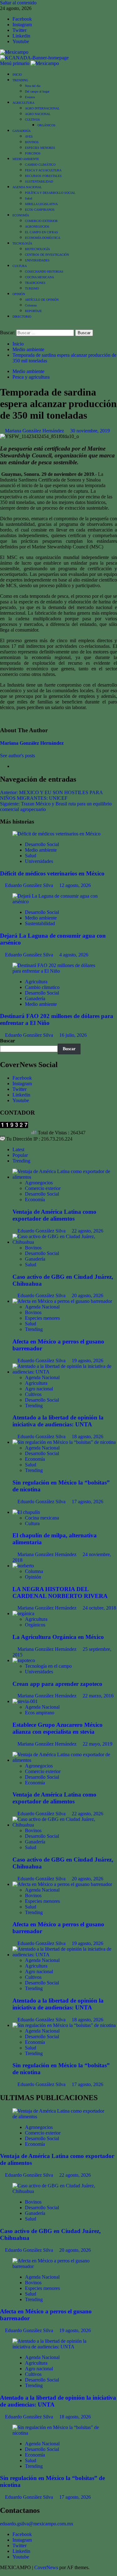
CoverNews (46, 2567)
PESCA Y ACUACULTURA (43, 170)
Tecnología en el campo (48, 1666)
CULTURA (20, 266)
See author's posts (17, 756)
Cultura (32, 1523)
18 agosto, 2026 (88, 1437)
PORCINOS (33, 153)
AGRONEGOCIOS (37, 227)
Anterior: (51, 795)
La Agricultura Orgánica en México (58, 1637)
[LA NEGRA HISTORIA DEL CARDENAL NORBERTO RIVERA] (23, 1566)
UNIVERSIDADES (37, 260)
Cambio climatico (42, 987)
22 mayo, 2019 (97, 1744)
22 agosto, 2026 (88, 1231)
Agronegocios (39, 1183)
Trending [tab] (21, 1161)
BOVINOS (32, 142)
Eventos (30, 97)
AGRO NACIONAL (38, 114)
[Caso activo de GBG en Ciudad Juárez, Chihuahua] (65, 1242)
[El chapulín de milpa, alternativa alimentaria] (26, 1512)
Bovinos (33, 1248)
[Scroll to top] (2, 2573)
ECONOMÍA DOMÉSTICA (43, 238)
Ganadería (35, 998)
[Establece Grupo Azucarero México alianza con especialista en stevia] (25, 1701)
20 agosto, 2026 (88, 1296)
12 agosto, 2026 (75, 885)
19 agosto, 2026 (88, 1361)
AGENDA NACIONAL (27, 187)
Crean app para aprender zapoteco (57, 1684)
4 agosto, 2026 (74, 955)
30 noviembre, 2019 (90, 431)
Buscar (7, 1041)
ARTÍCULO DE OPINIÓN (42, 300)
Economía (35, 1200)
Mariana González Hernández (35, 431)
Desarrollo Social (42, 844)
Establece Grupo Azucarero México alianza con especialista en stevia (58, 1728)
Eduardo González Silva (30, 885)
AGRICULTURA (23, 103)
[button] (15, 63)
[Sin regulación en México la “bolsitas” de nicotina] (64, 1442)
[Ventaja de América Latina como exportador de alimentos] (65, 1177)
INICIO (17, 75)
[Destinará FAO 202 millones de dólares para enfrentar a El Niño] (58, 971)
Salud (29, 198)
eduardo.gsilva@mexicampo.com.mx (37, 2524)
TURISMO (32, 288)
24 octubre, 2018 (99, 1608)
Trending (34, 1329)
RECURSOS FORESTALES (43, 176)
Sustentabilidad (40, 923)
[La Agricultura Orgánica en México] (23, 1613)
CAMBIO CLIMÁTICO (40, 165)
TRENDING (20, 80)
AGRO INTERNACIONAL (42, 108)
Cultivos (33, 1394)
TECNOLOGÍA (22, 243)
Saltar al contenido (18, 3)
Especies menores (42, 1318)
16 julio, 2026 (73, 1035)
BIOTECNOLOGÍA (37, 249)
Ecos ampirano (40, 1713)
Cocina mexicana (42, 1518)
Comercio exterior (43, 1188)
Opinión (33, 1577)
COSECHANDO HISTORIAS (44, 272)
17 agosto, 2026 (88, 1502)
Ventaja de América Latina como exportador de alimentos (54, 1215)
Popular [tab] (20, 1155)
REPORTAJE (33, 311)
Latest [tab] (18, 1149)
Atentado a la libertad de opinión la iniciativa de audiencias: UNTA (58, 1421)
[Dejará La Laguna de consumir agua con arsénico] (58, 902)
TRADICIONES (35, 283)
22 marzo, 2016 (98, 1696)
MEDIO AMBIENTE (26, 159)
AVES (29, 136)
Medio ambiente (28, 371)
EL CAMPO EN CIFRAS (41, 232)
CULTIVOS (32, 120)
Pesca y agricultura (31, 377)
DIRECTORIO (22, 317)
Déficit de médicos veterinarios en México (52, 873)
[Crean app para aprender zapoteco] (24, 1660)
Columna (31, 305)
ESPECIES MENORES (40, 148)
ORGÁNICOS (46, 125)
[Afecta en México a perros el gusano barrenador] (62, 1301)
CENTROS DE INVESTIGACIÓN (47, 255)
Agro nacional (39, 1389)
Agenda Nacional (42, 1307)
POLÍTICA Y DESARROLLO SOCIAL (50, 193)
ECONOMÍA (21, 215)
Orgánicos (35, 1625)
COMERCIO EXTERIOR (41, 221)
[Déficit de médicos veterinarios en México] (56, 834)
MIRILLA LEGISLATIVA (41, 204)
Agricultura (36, 982)
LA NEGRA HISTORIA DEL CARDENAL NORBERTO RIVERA (60, 1593)
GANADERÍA (22, 131)
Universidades (39, 861)
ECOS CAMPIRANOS (40, 210)
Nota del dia (33, 86)
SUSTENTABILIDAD (39, 181)
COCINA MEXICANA (39, 277)
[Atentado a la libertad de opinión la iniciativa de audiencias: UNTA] (65, 1372)
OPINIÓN (19, 294)
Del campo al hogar (37, 91)
